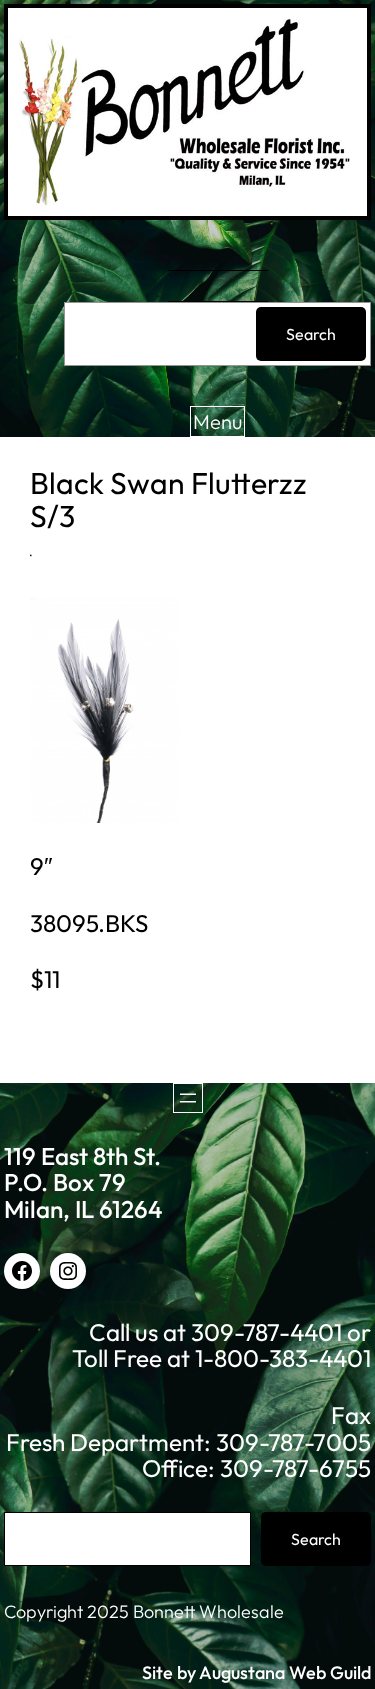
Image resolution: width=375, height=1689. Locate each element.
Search (311, 334)
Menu (217, 421)
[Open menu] (188, 1098)
